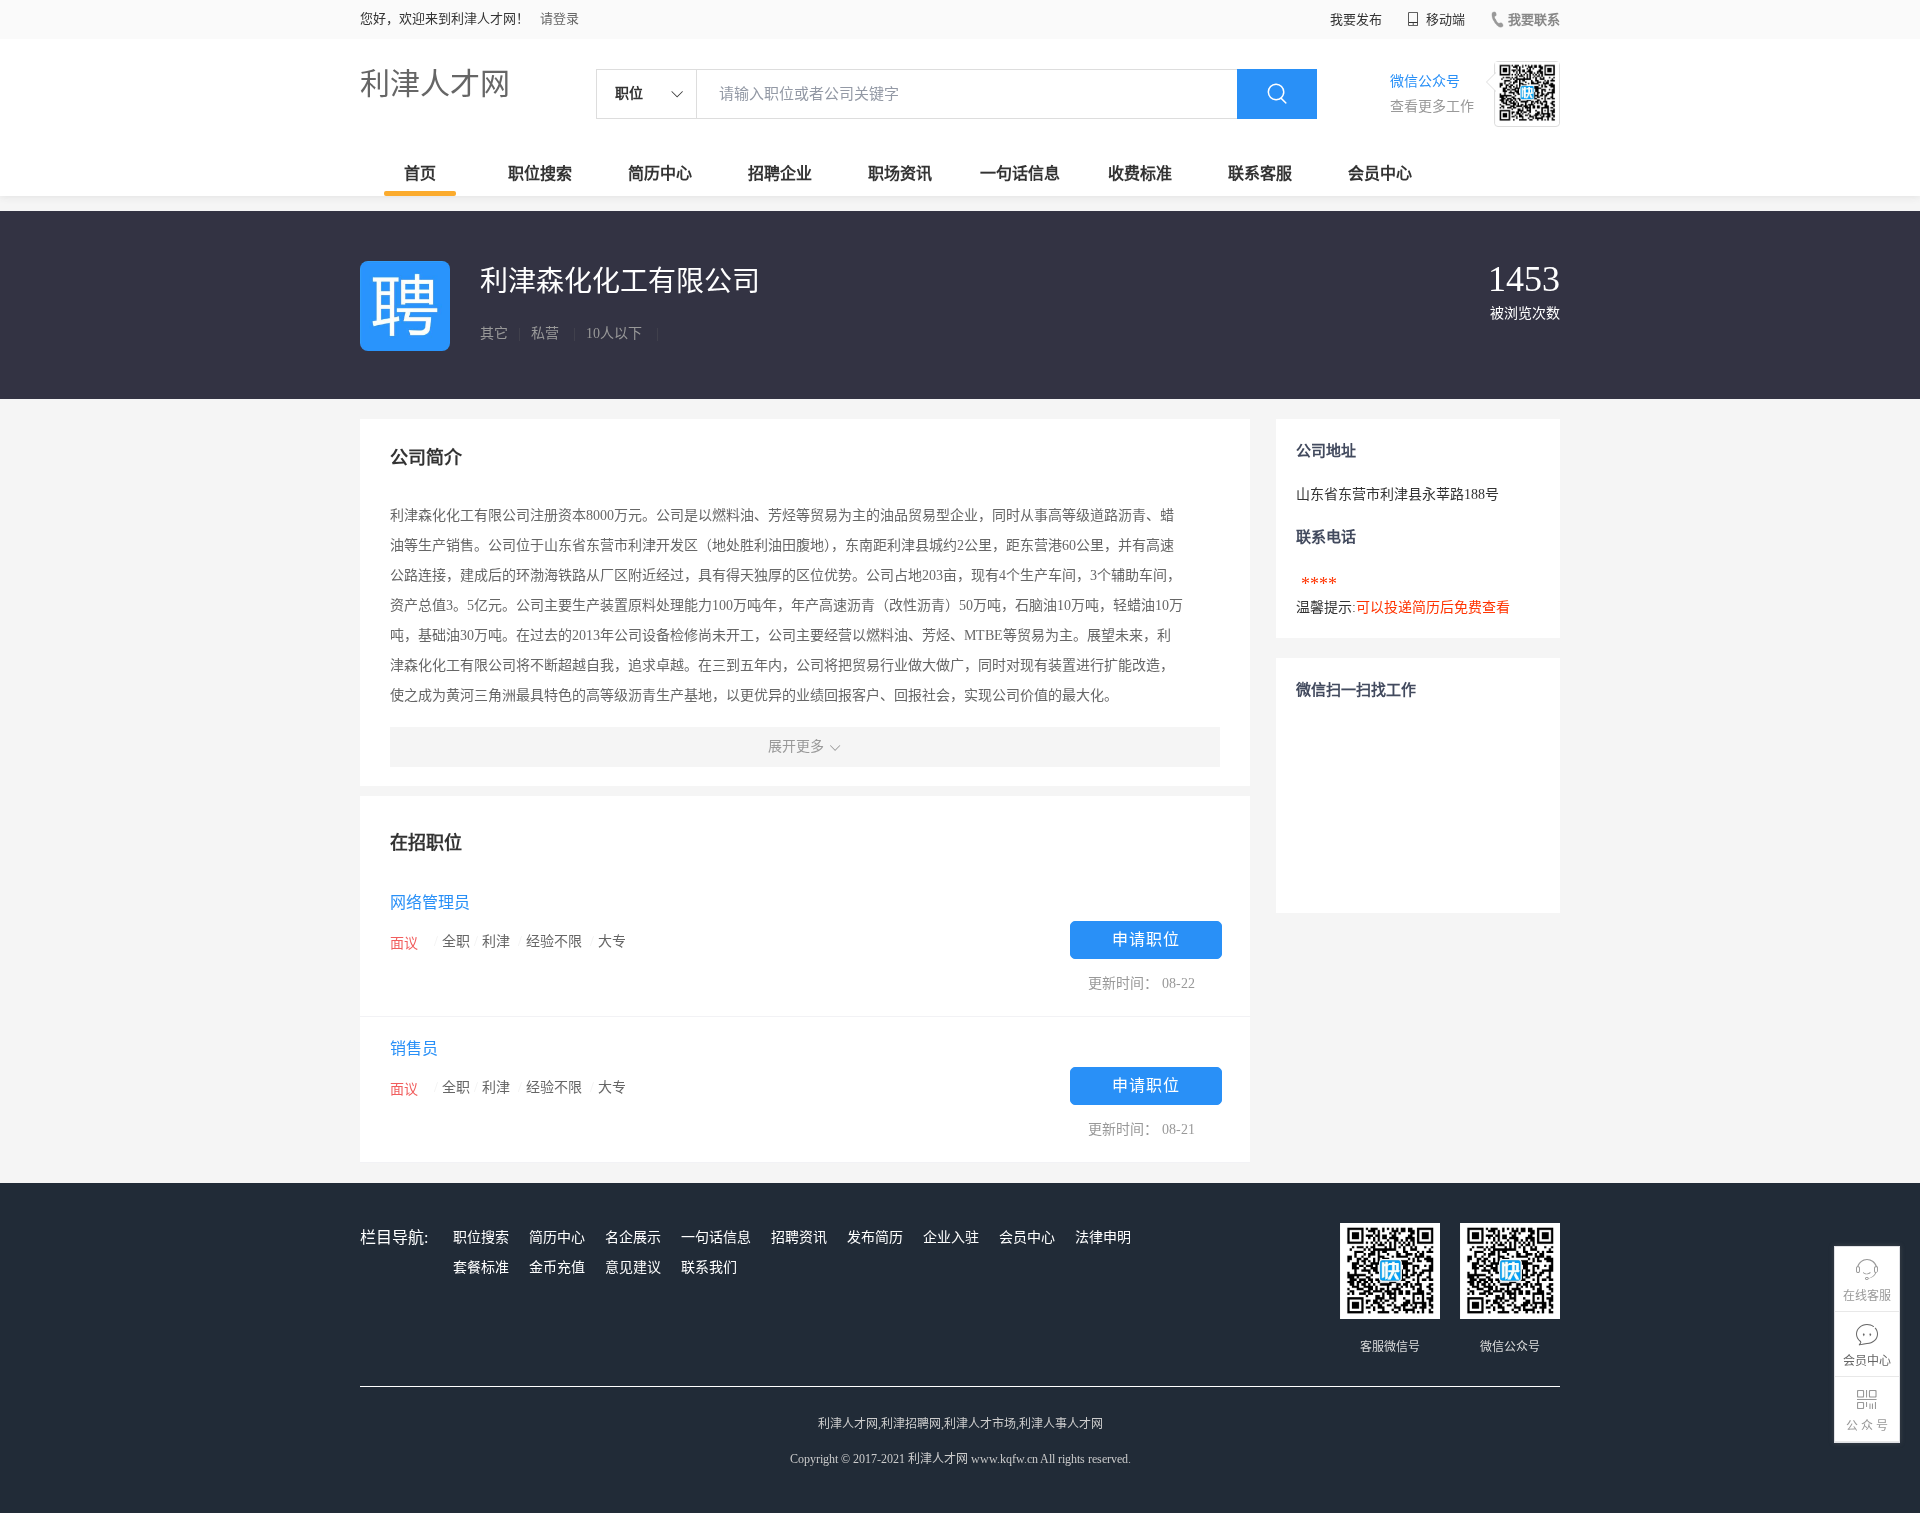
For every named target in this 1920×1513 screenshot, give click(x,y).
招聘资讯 (799, 1237)
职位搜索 (540, 173)
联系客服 (1260, 173)
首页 (420, 173)
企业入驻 (951, 1237)
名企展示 (633, 1237)
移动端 (1444, 19)
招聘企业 (780, 173)
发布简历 (875, 1237)
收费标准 (1140, 173)
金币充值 (557, 1267)
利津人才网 (435, 83)
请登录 (559, 18)
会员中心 (1380, 173)
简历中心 (660, 173)
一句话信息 (1020, 173)
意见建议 (633, 1267)
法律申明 (1103, 1237)
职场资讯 (900, 173)
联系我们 (709, 1267)
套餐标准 (481, 1267)
